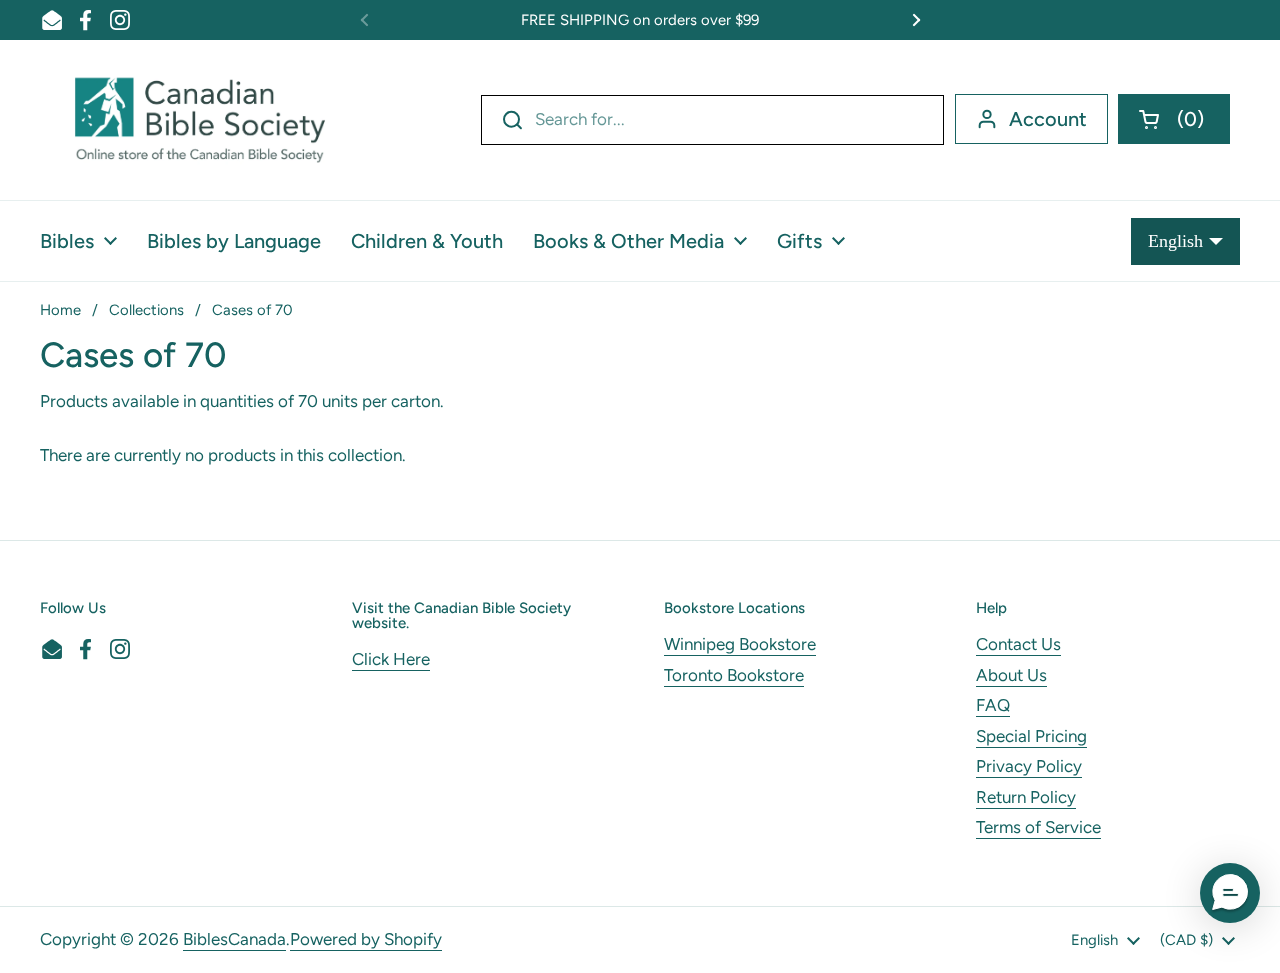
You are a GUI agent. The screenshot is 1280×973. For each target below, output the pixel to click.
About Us (1011, 675)
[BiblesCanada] (200, 120)
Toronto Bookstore (734, 675)
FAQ (993, 705)
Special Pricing (1031, 736)
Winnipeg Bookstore (740, 644)
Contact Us (1018, 644)
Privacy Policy (1029, 766)
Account (1048, 119)
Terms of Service (1038, 827)
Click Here (391, 659)
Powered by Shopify (366, 939)
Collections (146, 310)
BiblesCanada (234, 939)
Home (60, 310)
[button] (1174, 119)
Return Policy (1026, 797)
